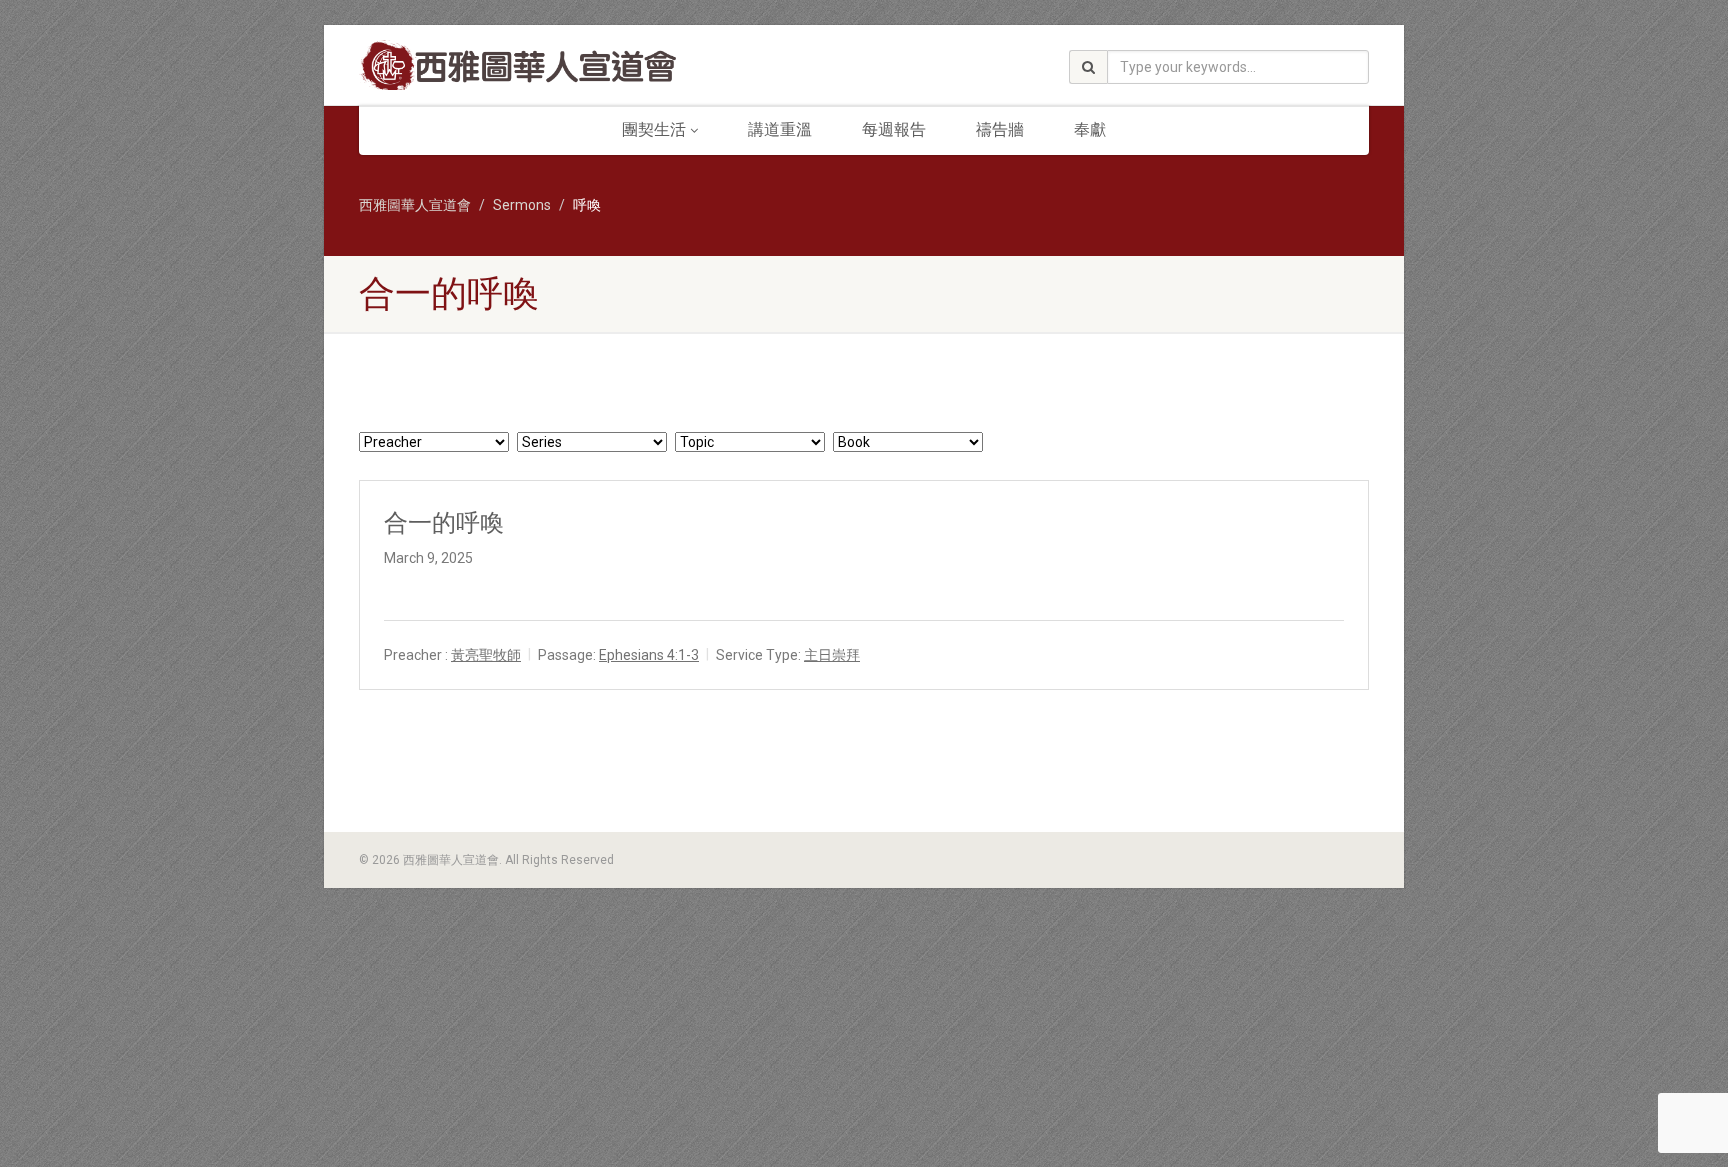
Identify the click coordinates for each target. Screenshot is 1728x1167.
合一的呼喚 (444, 523)
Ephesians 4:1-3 (649, 655)
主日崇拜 (832, 655)
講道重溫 (780, 129)
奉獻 (1090, 129)
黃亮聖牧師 (486, 655)
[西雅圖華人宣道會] (517, 67)
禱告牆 (1000, 129)
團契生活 (654, 129)
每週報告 (894, 129)
